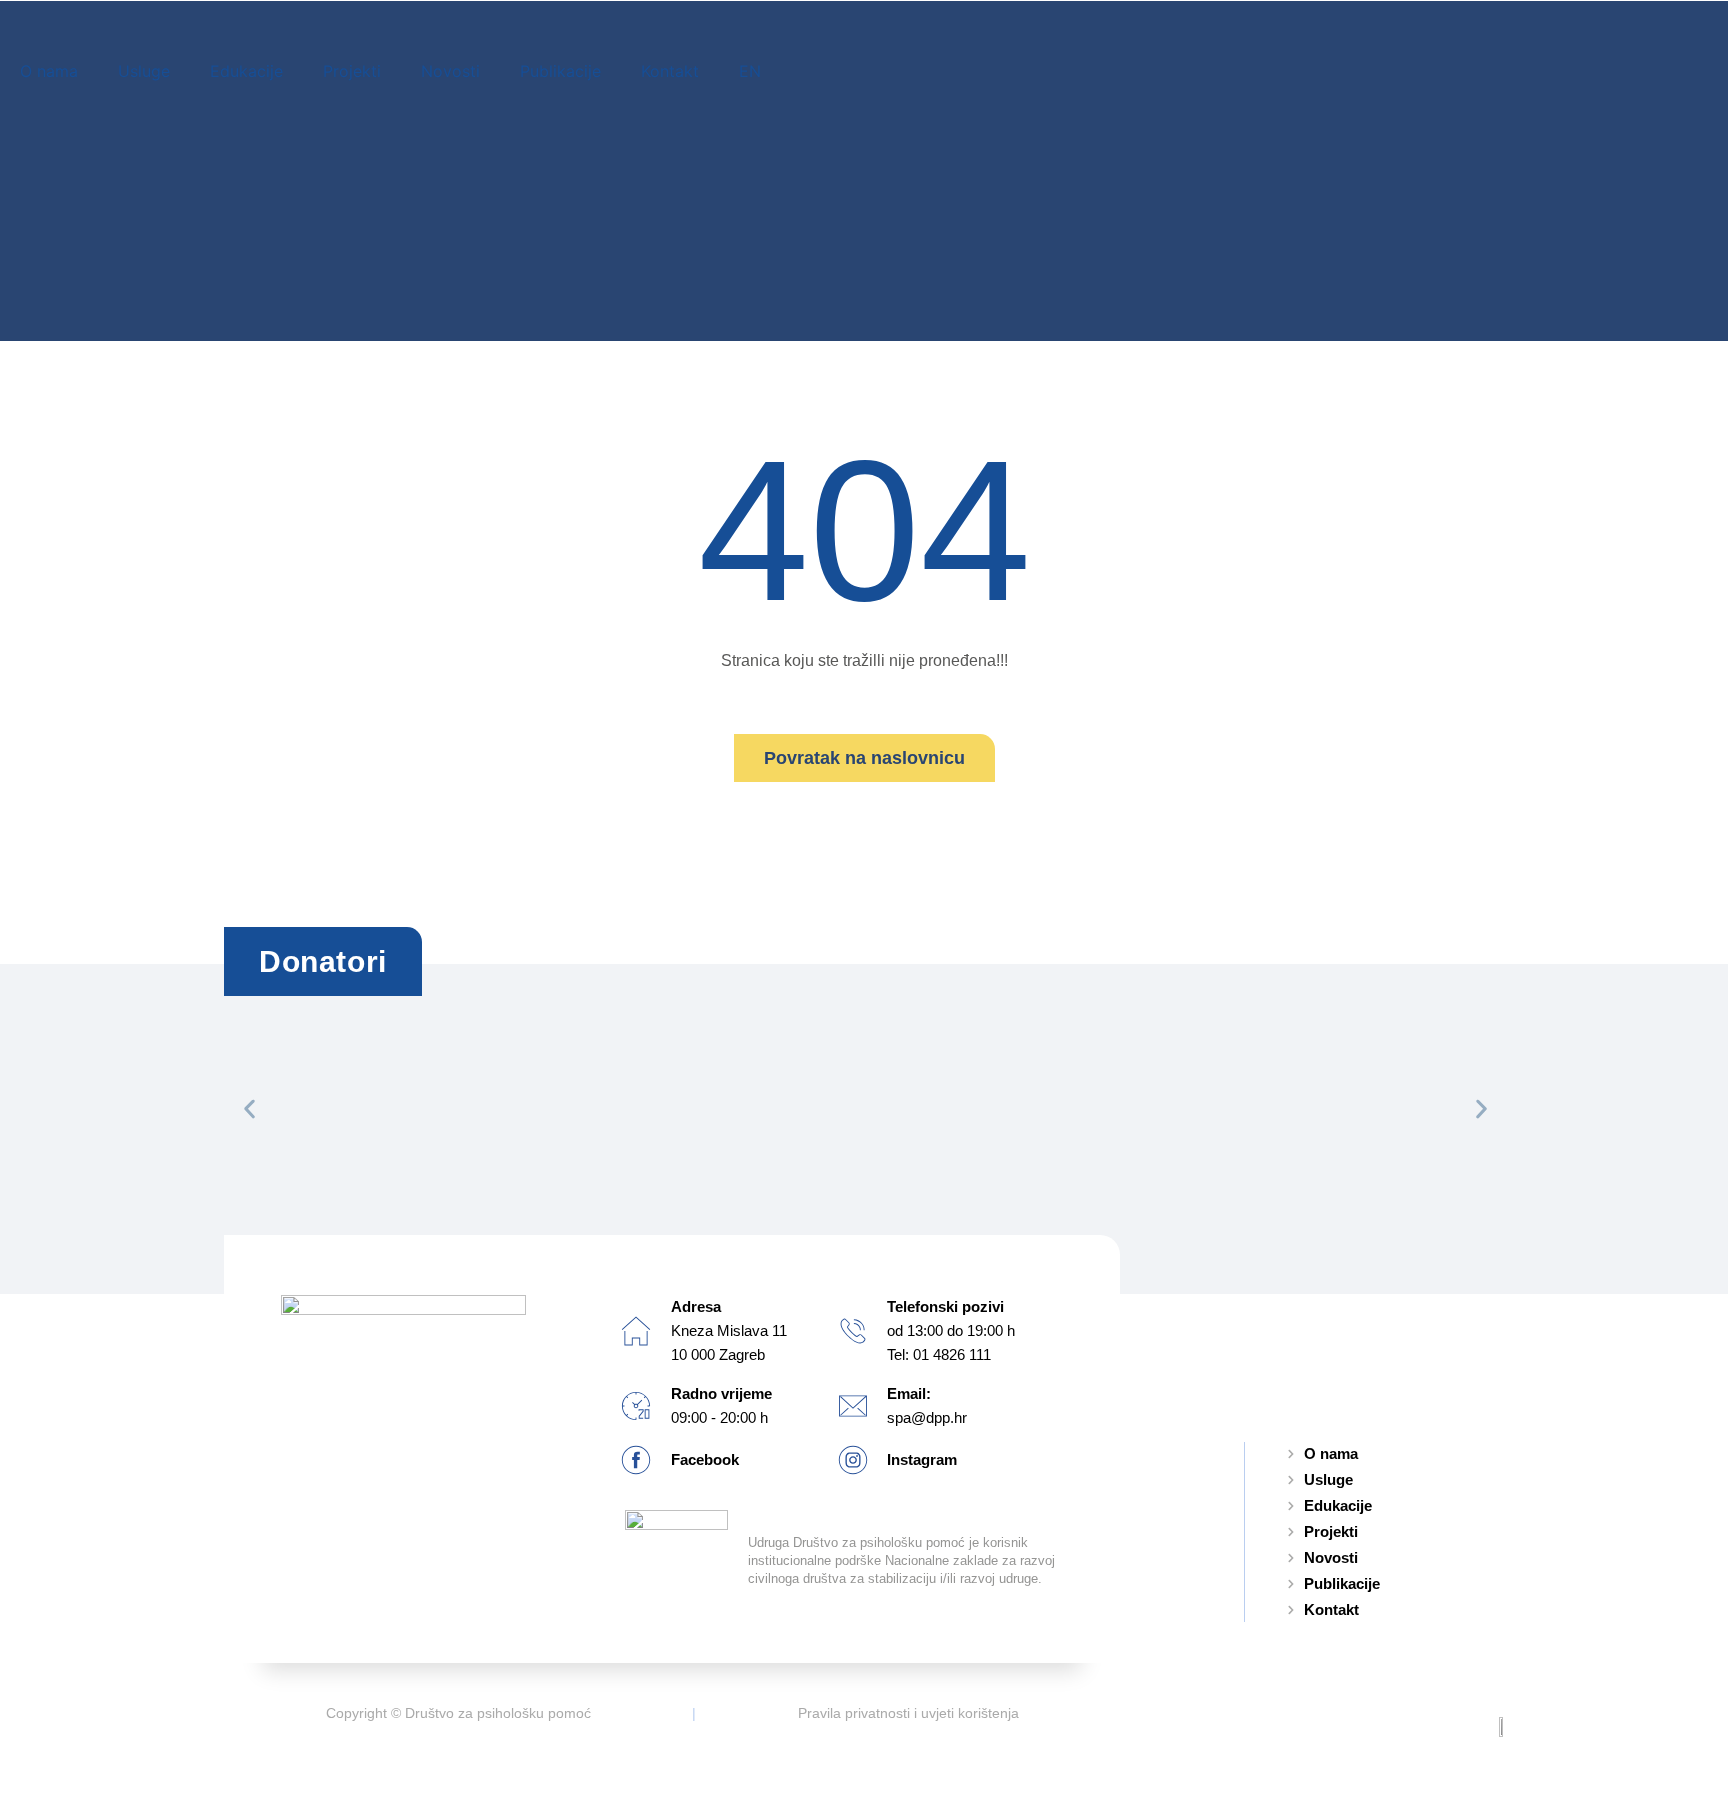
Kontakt (670, 71)
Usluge (144, 71)
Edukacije (246, 71)
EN (750, 71)
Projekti (352, 71)
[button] (249, 1108)
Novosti (450, 71)
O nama (49, 71)
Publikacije (560, 71)
